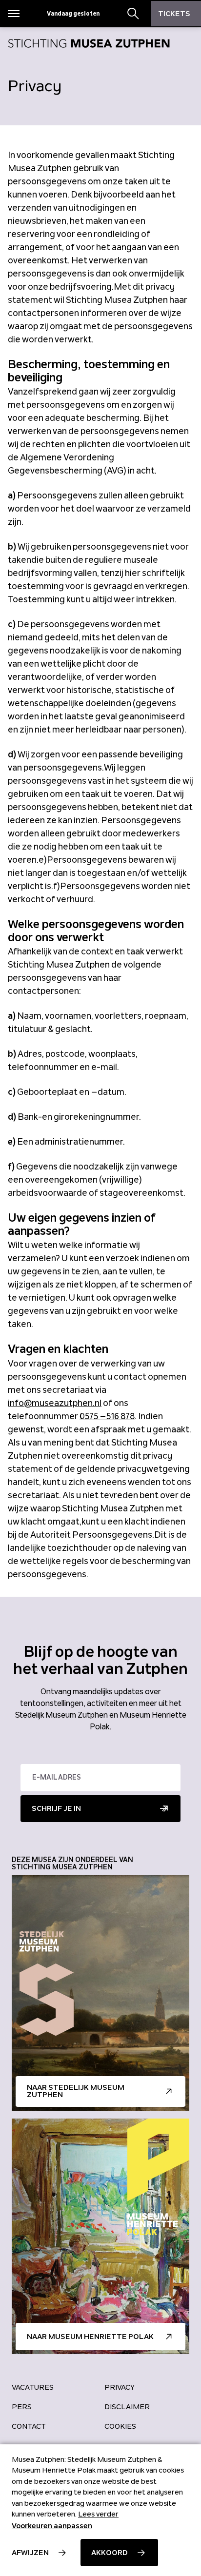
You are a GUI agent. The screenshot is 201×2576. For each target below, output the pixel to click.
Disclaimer (127, 2407)
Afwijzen (30, 2553)
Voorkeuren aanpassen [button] (52, 2526)
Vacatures (33, 2387)
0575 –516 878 (107, 1416)
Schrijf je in (56, 1808)
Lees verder (98, 2514)
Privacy (120, 2387)
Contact (29, 2426)
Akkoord (110, 2553)
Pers (22, 2407)
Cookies (120, 2426)
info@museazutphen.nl (55, 1403)
